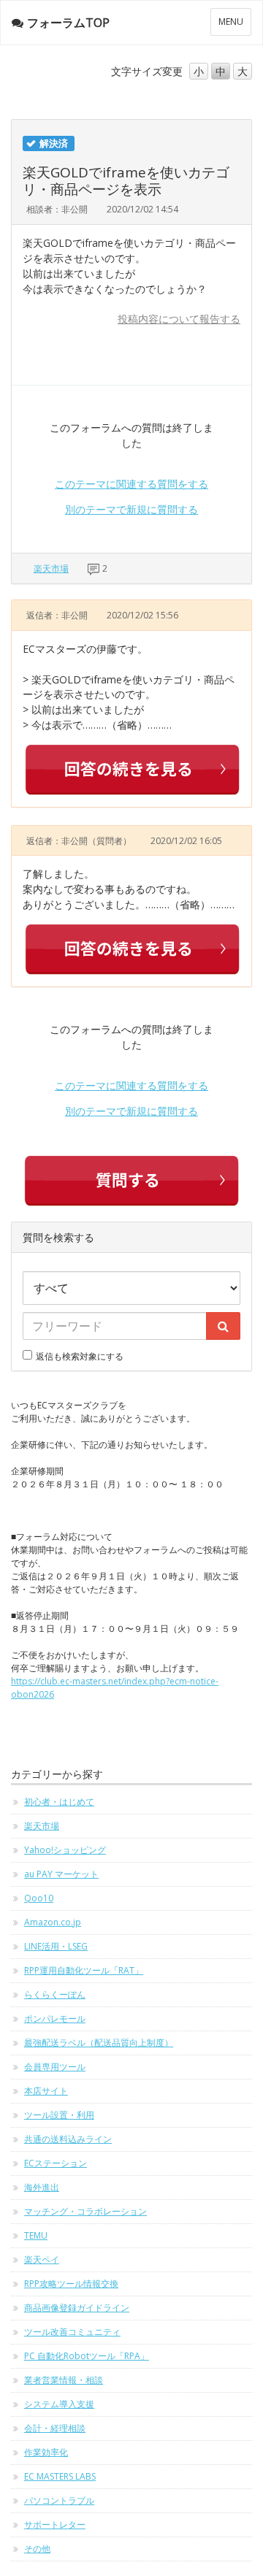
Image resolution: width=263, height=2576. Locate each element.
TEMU (36, 2235)
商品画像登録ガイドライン (77, 2308)
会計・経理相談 (55, 2428)
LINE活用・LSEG (56, 1946)
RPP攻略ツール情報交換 (71, 2284)
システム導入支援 (59, 2404)
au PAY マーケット (61, 1874)
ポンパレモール (55, 2019)
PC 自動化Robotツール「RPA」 (87, 2356)
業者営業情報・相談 (64, 2380)
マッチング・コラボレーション (85, 2211)
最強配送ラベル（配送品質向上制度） (99, 2043)
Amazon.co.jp (53, 1922)
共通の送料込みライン (68, 2139)
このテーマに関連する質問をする (131, 484)
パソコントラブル (59, 2500)
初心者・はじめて (59, 1802)
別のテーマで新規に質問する (131, 509)
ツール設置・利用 (59, 2115)
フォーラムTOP (68, 23)
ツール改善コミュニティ (72, 2332)
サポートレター (55, 2525)
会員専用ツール (55, 2067)
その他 (37, 2549)
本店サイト (46, 2091)
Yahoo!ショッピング (65, 1850)
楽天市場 (51, 568)
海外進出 (42, 2187)
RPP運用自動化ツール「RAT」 (84, 1970)
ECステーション (56, 2163)
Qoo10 (39, 1898)
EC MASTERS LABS (60, 2476)
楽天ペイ (42, 2259)
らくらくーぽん (55, 1994)
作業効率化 (46, 2452)
